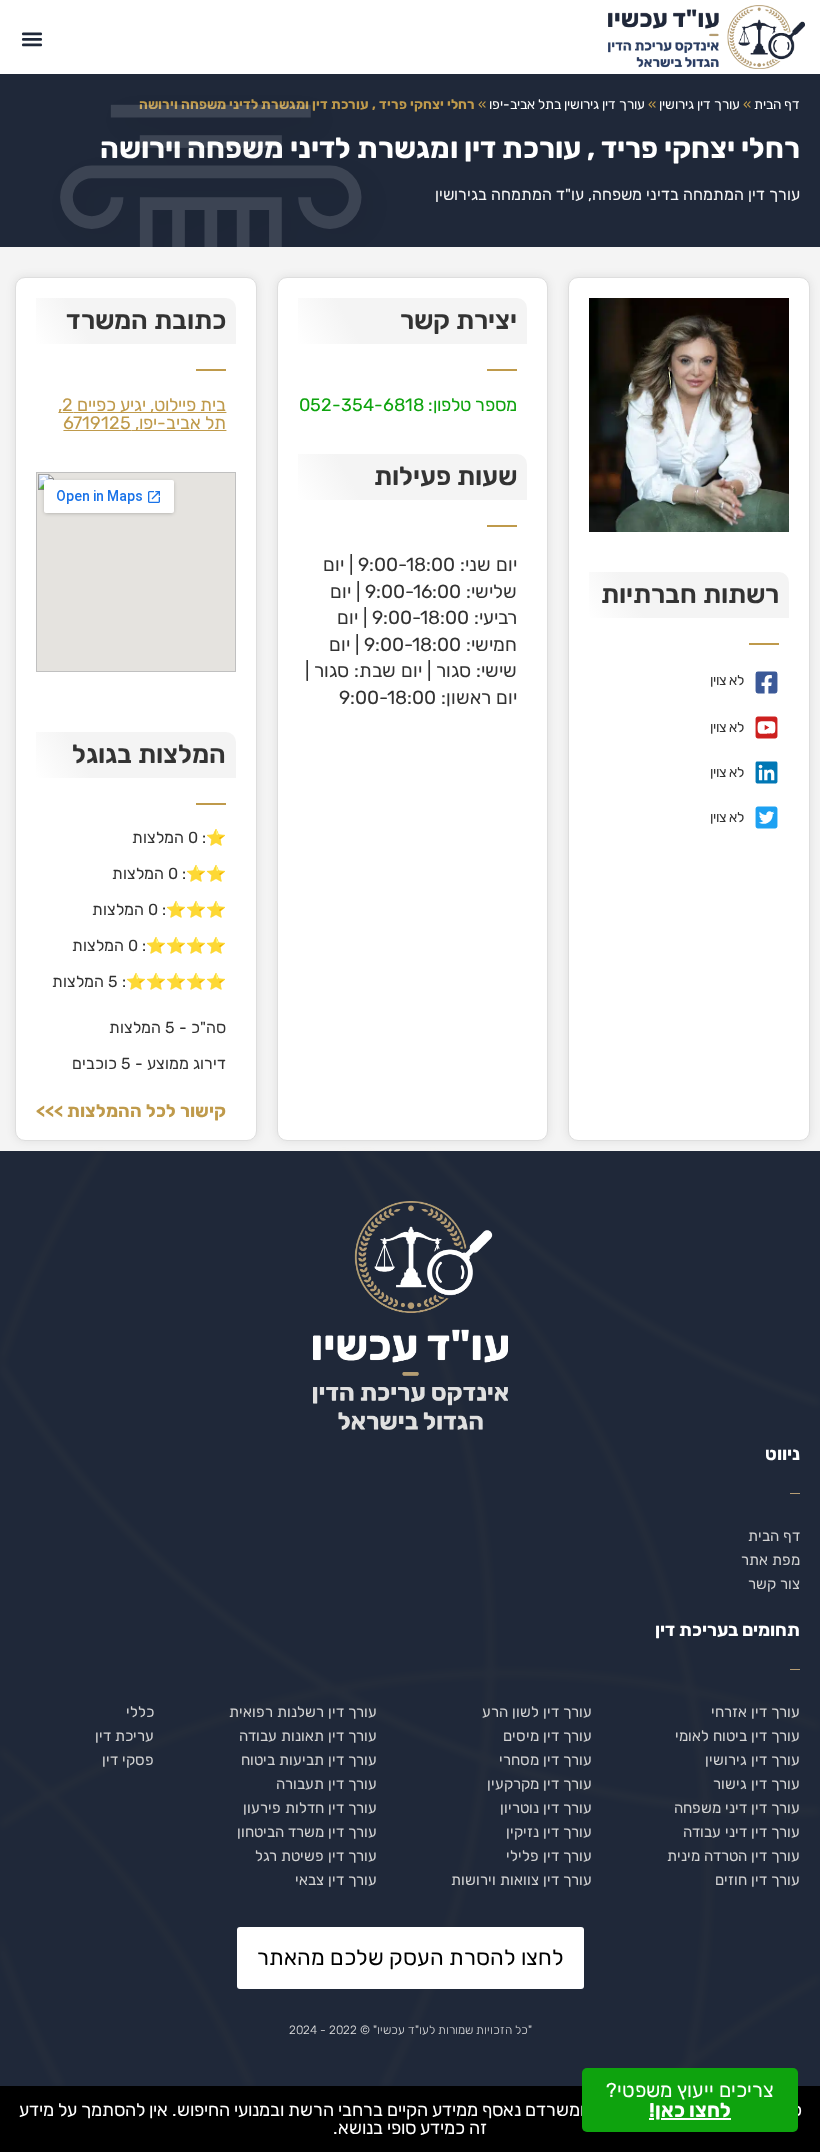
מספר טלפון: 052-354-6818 (408, 405)
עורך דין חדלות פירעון (310, 1808)
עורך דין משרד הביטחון (307, 1832)
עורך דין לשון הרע (537, 1712)
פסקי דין (128, 1760)
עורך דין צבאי (336, 1880)
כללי (140, 1712)
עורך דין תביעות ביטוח (309, 1760)
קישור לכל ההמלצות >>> (131, 1111)
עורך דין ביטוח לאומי (737, 1736)
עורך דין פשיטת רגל (316, 1856)
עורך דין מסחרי (545, 1760)
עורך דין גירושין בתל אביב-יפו (567, 104)
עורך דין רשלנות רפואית (303, 1712)
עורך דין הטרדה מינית (733, 1856)
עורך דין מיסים (547, 1736)
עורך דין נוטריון (546, 1808)
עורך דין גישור (756, 1784)
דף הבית (777, 104)
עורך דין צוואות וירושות (521, 1880)
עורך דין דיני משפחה (737, 1808)
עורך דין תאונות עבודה (308, 1736)
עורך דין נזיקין (549, 1832)
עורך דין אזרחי (755, 1712)
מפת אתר (770, 1560)
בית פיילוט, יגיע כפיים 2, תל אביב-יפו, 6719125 (142, 414)
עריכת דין (124, 1736)
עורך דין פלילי (549, 1856)
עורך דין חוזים (757, 1880)
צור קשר (774, 1584)
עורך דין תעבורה (326, 1784)
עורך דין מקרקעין (539, 1784)
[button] (31, 39)
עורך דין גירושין (699, 104)
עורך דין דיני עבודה (741, 1832)
